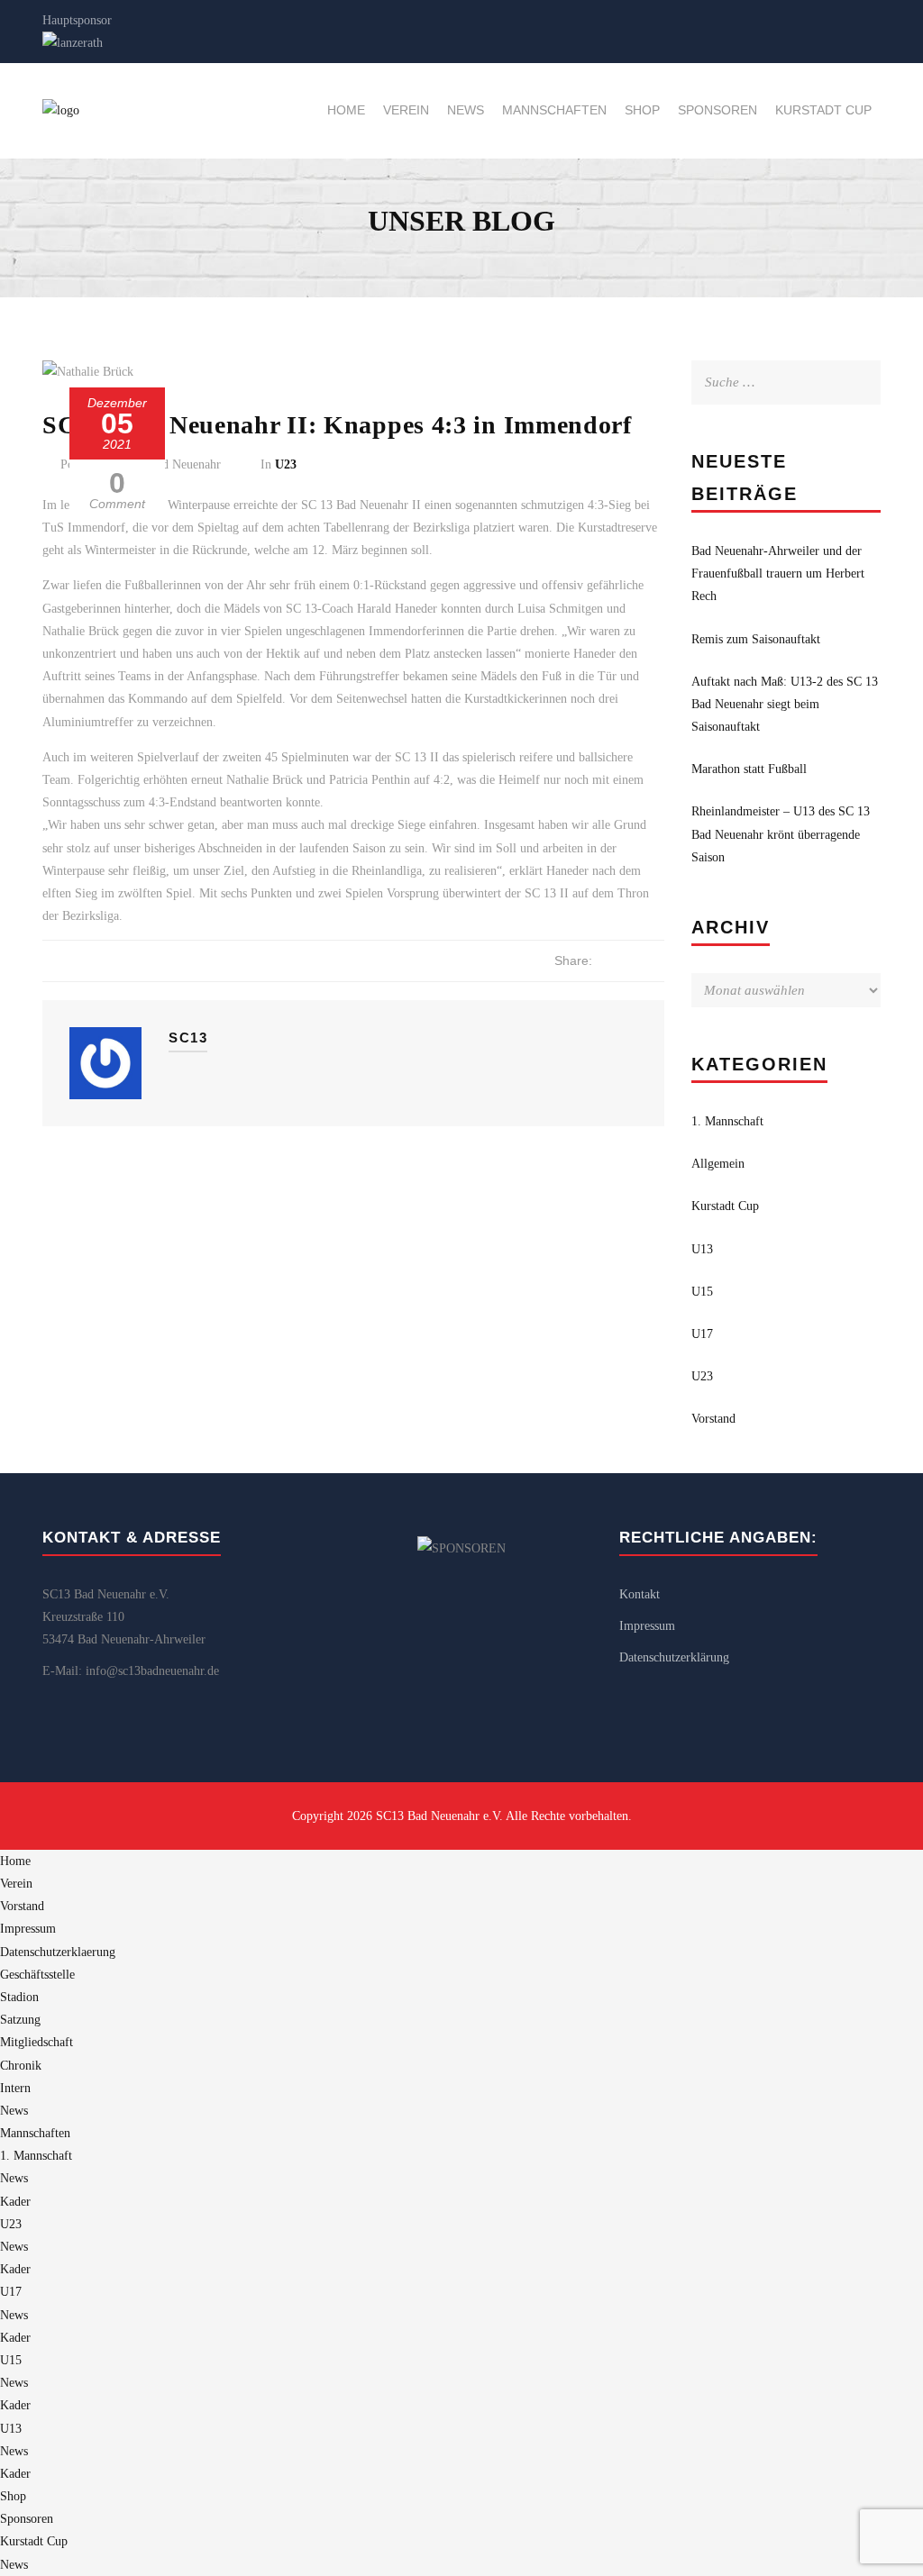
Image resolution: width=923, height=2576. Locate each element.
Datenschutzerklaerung (58, 1952)
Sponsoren (717, 110)
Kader (15, 2202)
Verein (406, 110)
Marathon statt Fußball (749, 769)
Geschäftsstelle (37, 1975)
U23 (286, 464)
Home (346, 110)
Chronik (21, 2066)
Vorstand (713, 1419)
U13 (702, 1249)
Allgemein (718, 1164)
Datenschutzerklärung (674, 1657)
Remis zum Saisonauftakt (756, 639)
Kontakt (640, 1594)
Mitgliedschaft (37, 2042)
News (466, 110)
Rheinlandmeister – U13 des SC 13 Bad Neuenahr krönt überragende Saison (781, 834)
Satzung (20, 2020)
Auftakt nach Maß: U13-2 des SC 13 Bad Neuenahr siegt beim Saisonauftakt (785, 704)
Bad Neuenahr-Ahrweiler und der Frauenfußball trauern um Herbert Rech (778, 573)
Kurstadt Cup (823, 110)
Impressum (647, 1626)
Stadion (19, 1997)
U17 (702, 1334)
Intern (15, 2088)
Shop (642, 110)
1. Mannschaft (727, 1121)
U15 (702, 1292)
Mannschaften (554, 110)
